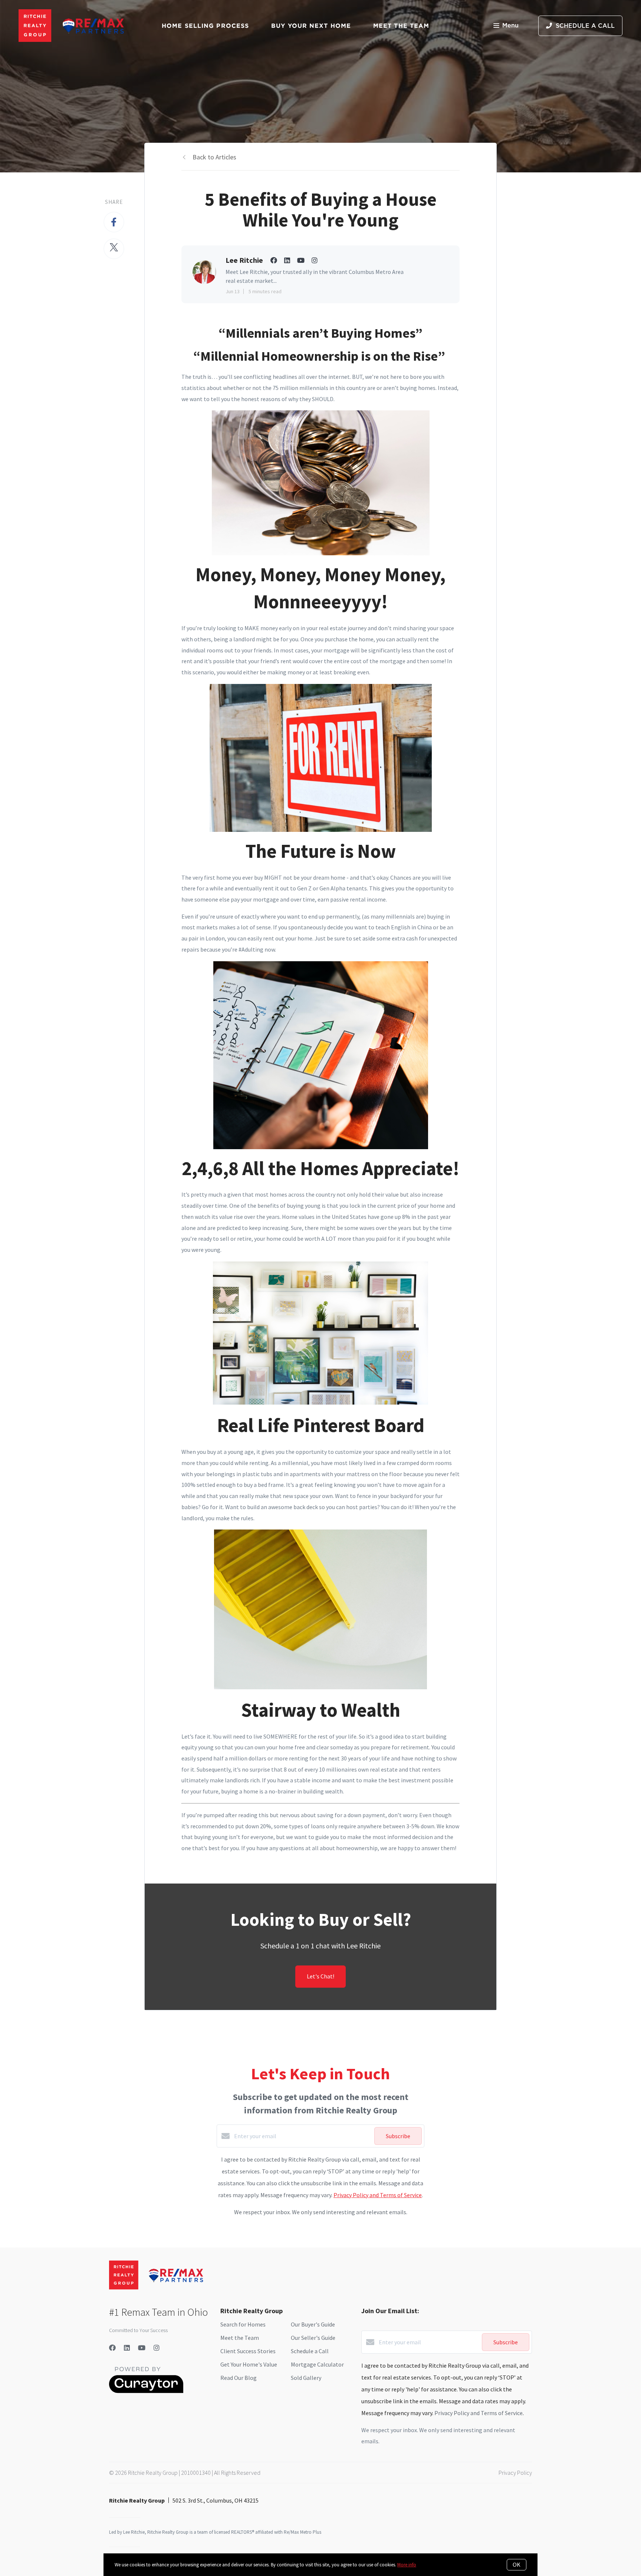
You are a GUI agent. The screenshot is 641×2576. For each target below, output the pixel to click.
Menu (510, 26)
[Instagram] (157, 2348)
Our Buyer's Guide (313, 2324)
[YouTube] (142, 2348)
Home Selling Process (205, 26)
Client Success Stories (248, 2351)
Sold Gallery (306, 2378)
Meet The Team (401, 26)
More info (407, 2565)
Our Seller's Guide (313, 2338)
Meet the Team (240, 2338)
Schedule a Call (310, 2351)
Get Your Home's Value (249, 2364)
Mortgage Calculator (317, 2364)
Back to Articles (214, 157)
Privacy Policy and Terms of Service (378, 2195)
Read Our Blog (239, 2378)
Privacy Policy (515, 2473)
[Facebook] (112, 2348)
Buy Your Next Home (311, 26)
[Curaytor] (146, 2391)
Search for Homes (243, 2324)
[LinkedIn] (127, 2348)
